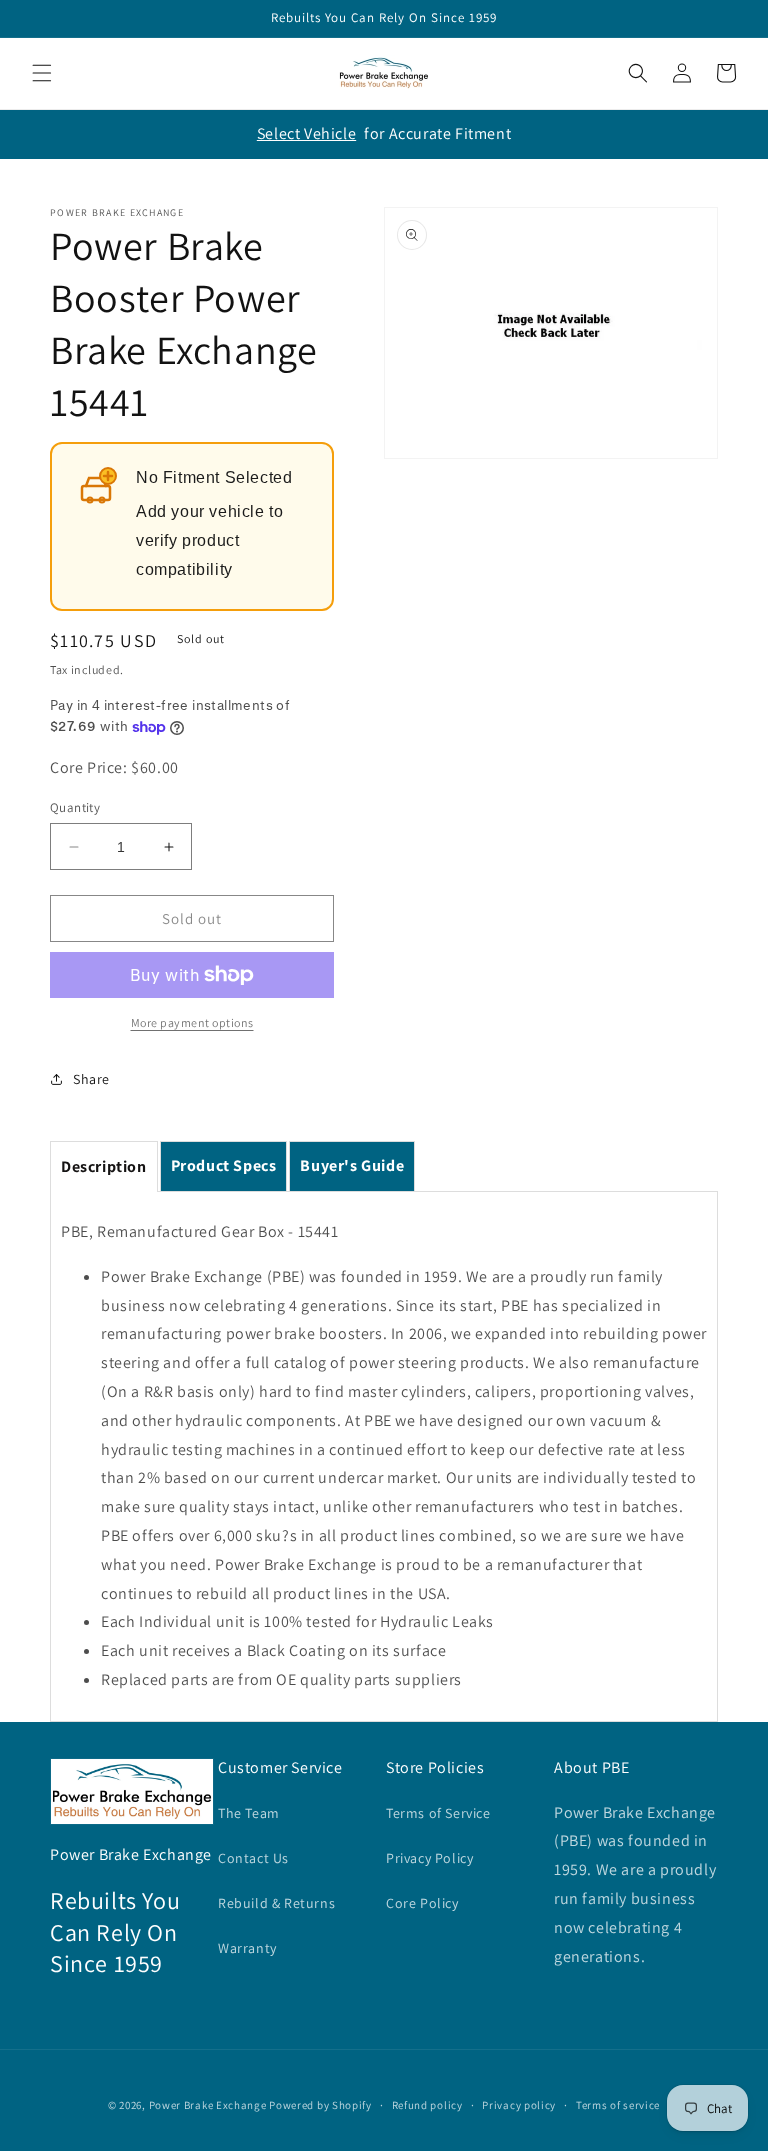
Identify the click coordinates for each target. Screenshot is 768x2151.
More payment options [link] (192, 1022)
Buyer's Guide (352, 1165)
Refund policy (427, 2105)
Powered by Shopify (320, 2105)
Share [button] (91, 1079)
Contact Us (253, 1858)
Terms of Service (438, 1813)
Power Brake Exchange (208, 2105)
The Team (249, 1813)
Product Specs (224, 1165)
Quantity (75, 807)
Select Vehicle (306, 133)
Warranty (247, 1948)
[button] (42, 73)
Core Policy (422, 1903)
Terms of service (618, 2105)
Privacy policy (519, 2105)
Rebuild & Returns (276, 1903)
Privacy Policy (429, 1858)
